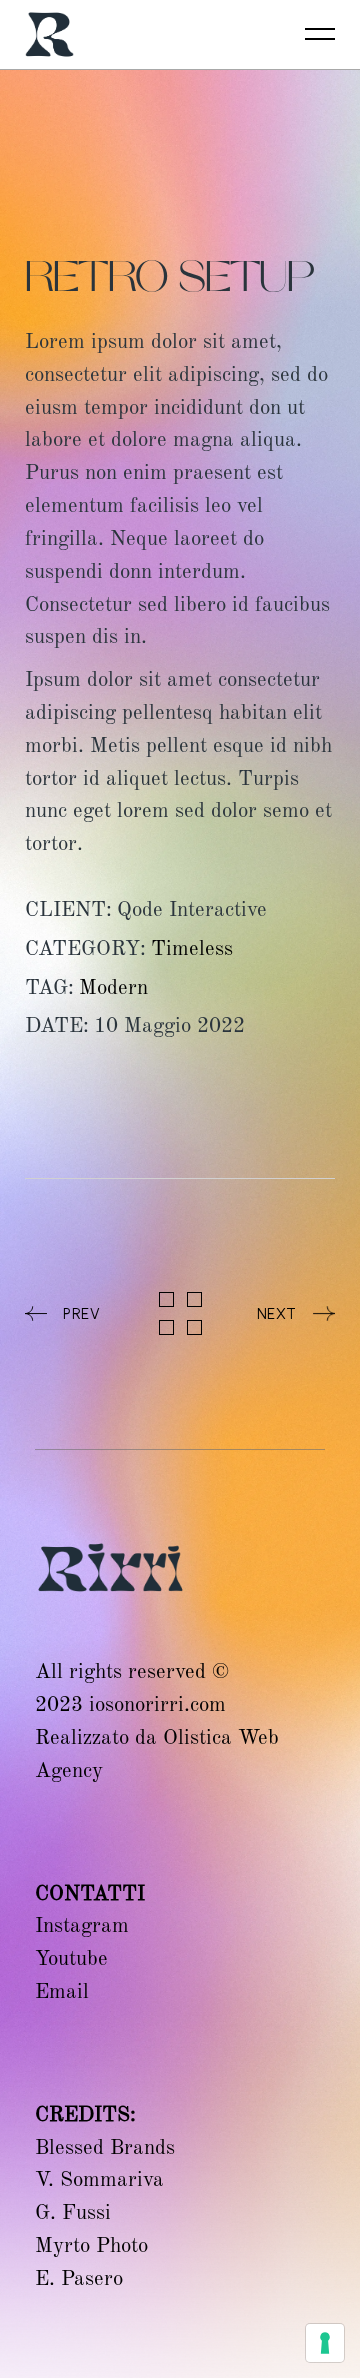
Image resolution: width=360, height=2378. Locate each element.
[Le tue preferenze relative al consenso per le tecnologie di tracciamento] (325, 2343)
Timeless (192, 948)
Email (62, 1991)
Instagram (82, 1925)
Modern (113, 987)
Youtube (71, 1958)
